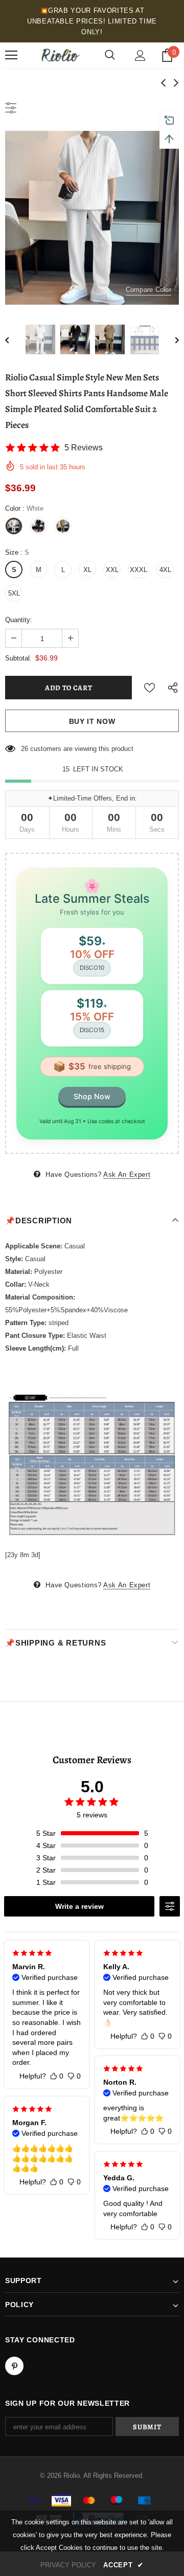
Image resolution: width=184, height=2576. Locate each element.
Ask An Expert (127, 1175)
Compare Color (148, 290)
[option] (92, 218)
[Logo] (60, 55)
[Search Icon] (110, 55)
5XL (14, 593)
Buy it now (92, 721)
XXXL (139, 570)
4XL (165, 570)
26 (25, 749)
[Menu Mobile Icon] (11, 55)
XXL (112, 570)
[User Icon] (140, 55)
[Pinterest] (14, 2366)
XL (87, 570)
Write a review (79, 1906)
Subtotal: (18, 658)
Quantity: (19, 620)
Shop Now (92, 1096)
